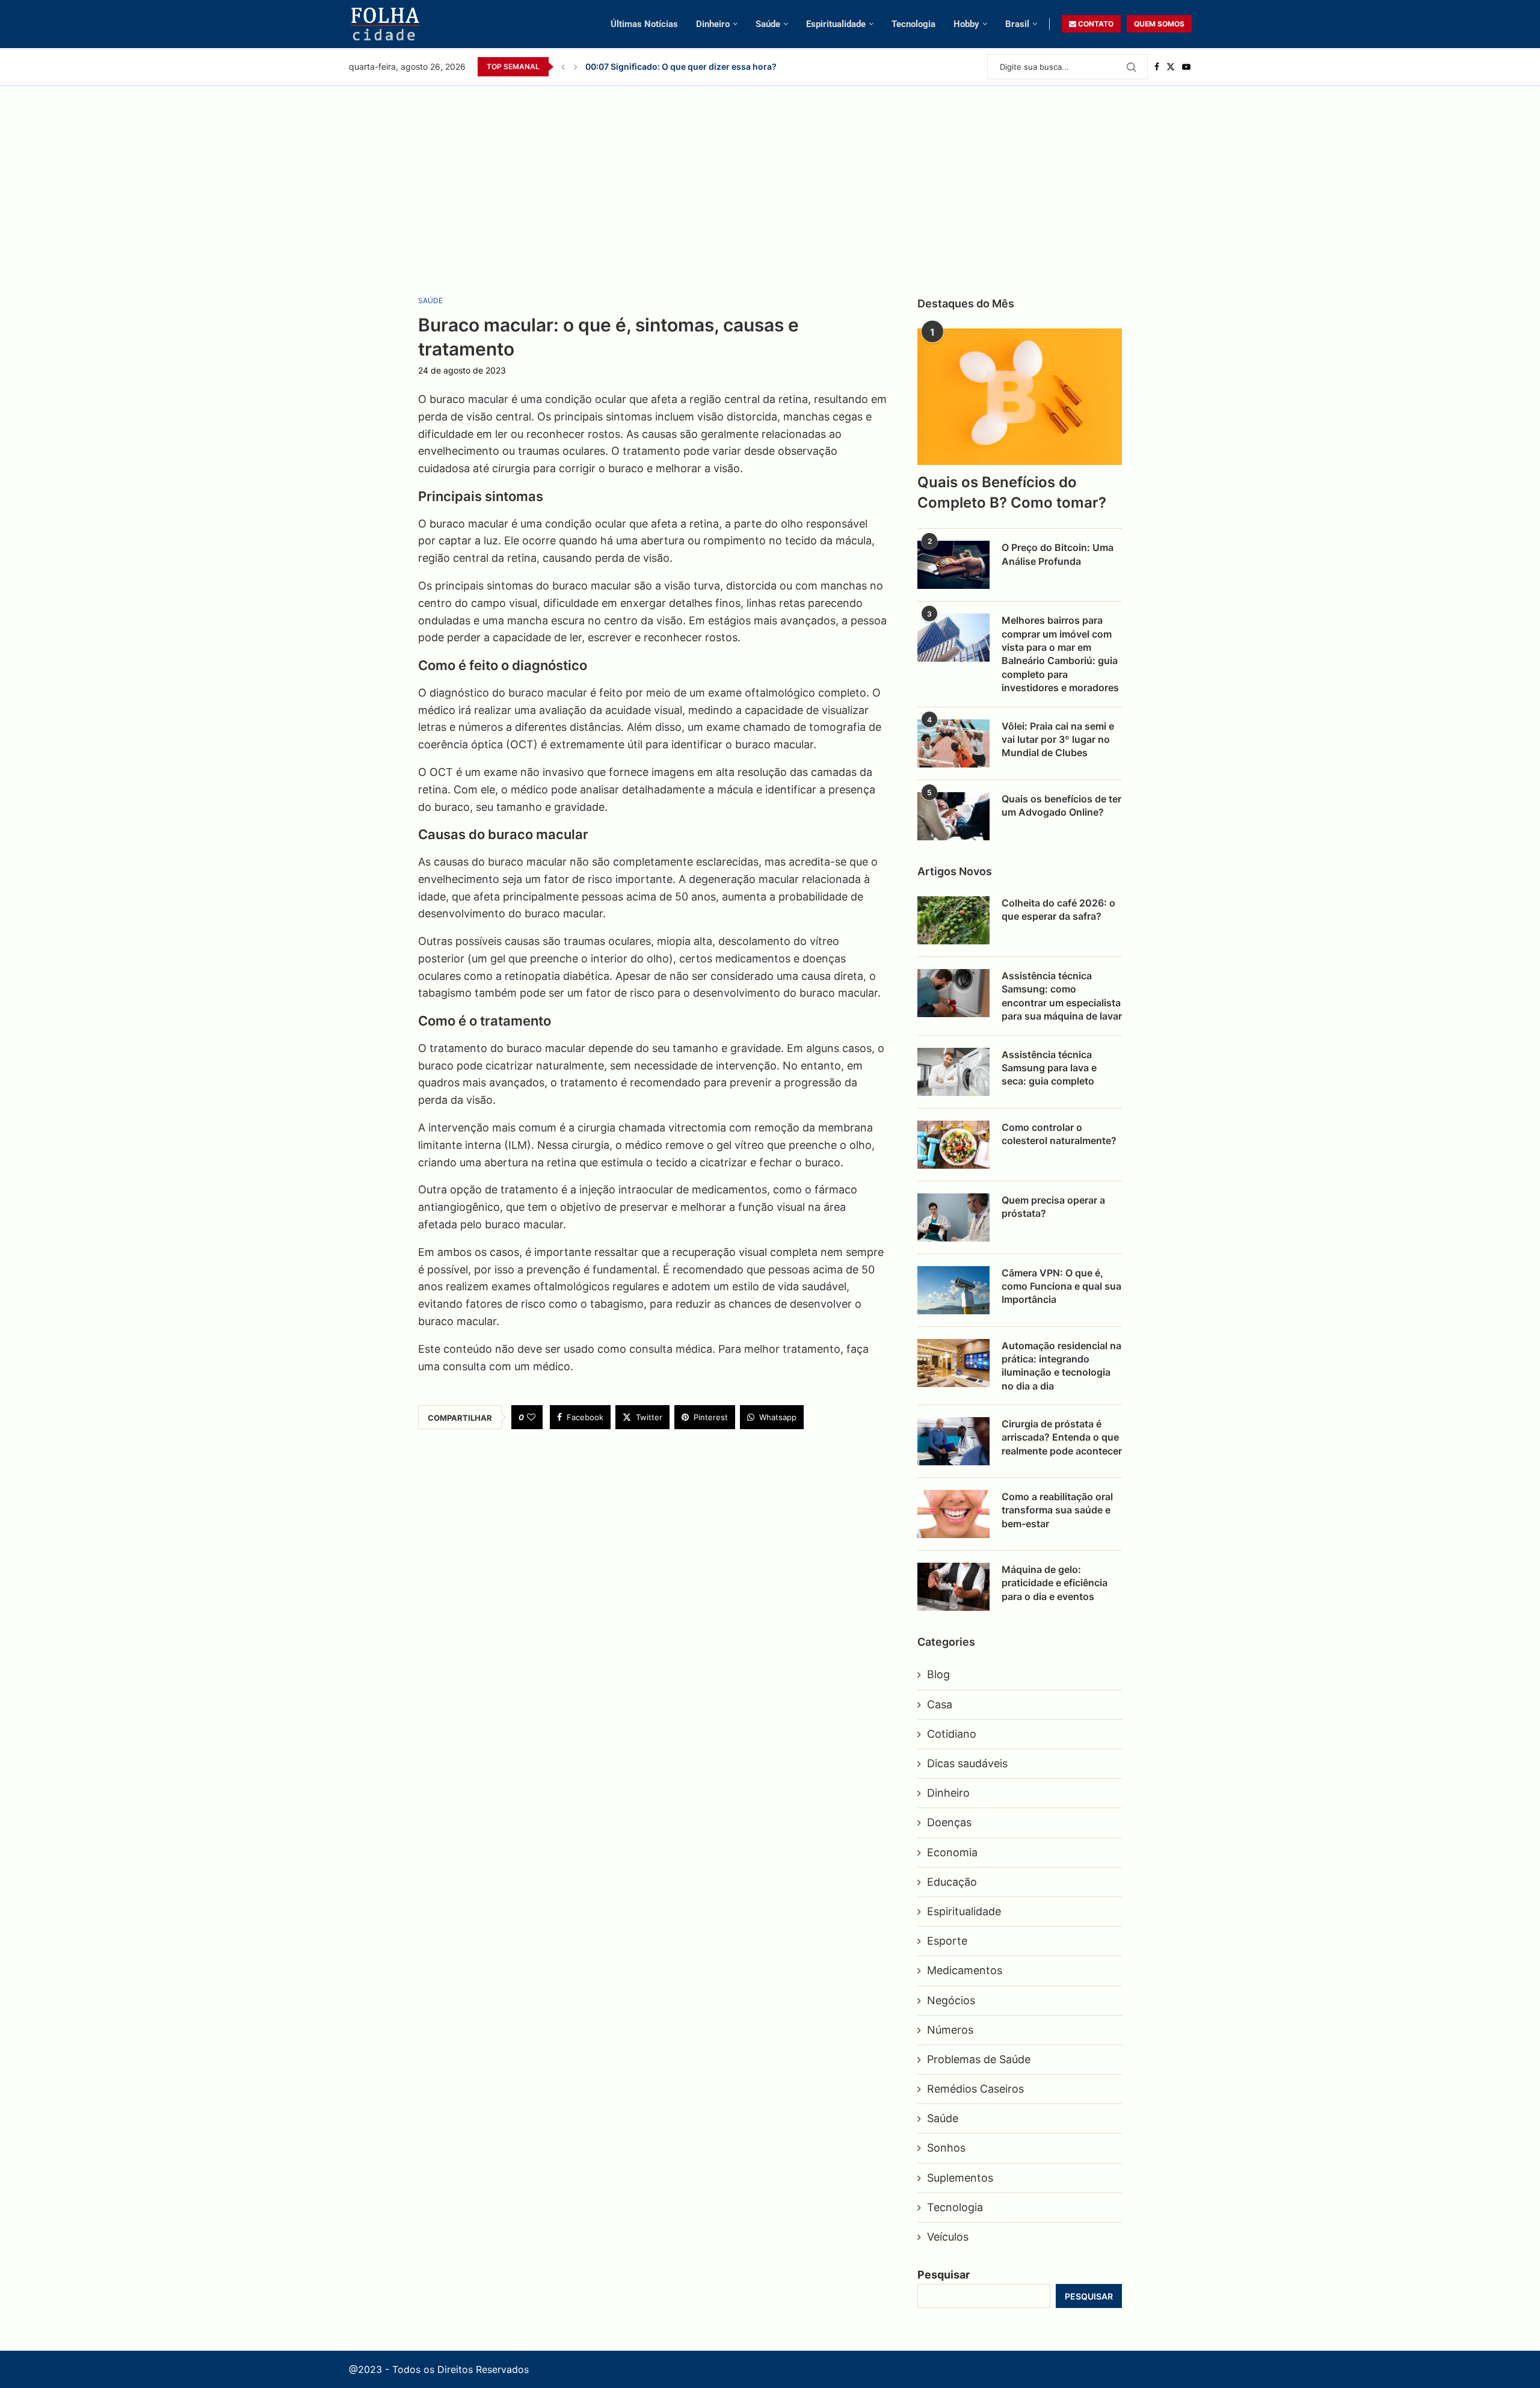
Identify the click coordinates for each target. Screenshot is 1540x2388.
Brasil (1017, 24)
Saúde (768, 24)
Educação (952, 1882)
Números (950, 2030)
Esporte (947, 1941)
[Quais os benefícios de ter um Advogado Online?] (953, 816)
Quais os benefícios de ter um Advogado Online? (1061, 805)
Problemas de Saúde (979, 2059)
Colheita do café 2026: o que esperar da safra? (1058, 909)
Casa (940, 1704)
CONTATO (1095, 24)
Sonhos (946, 2148)
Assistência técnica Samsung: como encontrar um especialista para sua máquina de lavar (1062, 996)
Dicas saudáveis (967, 1763)
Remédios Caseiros (975, 2089)
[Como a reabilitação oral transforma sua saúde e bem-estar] (953, 1514)
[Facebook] (1157, 67)
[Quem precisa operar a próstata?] (953, 1217)
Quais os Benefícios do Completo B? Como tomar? (1012, 492)
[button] (563, 67)
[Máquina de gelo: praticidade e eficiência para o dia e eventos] (953, 1587)
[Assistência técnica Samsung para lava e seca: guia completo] (953, 1072)
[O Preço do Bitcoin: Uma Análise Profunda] (953, 565)
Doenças (949, 1822)
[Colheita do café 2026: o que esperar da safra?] (953, 920)
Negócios (951, 2000)
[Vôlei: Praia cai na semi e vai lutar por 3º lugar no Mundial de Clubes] (953, 743)
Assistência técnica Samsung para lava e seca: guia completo (1049, 1068)
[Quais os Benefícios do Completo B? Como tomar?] (1020, 397)
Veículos (948, 2237)
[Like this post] (531, 1417)
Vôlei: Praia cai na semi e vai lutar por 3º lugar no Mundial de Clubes (1058, 740)
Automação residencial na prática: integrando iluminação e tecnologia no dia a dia (1061, 1366)
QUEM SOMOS (1159, 24)
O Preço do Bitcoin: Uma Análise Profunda (1058, 554)
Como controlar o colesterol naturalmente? (1059, 1134)
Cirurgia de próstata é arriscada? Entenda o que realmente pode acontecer (1062, 1437)
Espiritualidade (836, 24)
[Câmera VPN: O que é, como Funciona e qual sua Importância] (953, 1290)
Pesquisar (944, 2275)
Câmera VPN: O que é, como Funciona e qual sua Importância (1061, 1286)
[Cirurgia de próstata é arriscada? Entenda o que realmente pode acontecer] (953, 1441)
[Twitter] (1171, 67)
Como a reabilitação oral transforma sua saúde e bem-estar (1057, 1510)
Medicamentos (965, 1970)
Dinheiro (713, 24)
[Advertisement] (770, 176)
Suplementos (960, 2178)
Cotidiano (952, 1734)
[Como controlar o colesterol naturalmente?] (953, 1145)
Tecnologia (913, 24)
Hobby (966, 24)
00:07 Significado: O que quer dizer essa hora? (681, 66)
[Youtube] (1186, 67)
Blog (938, 1674)
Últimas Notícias (644, 24)
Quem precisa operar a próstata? (1053, 1207)
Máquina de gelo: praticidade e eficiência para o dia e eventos (1055, 1583)
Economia (952, 1852)
